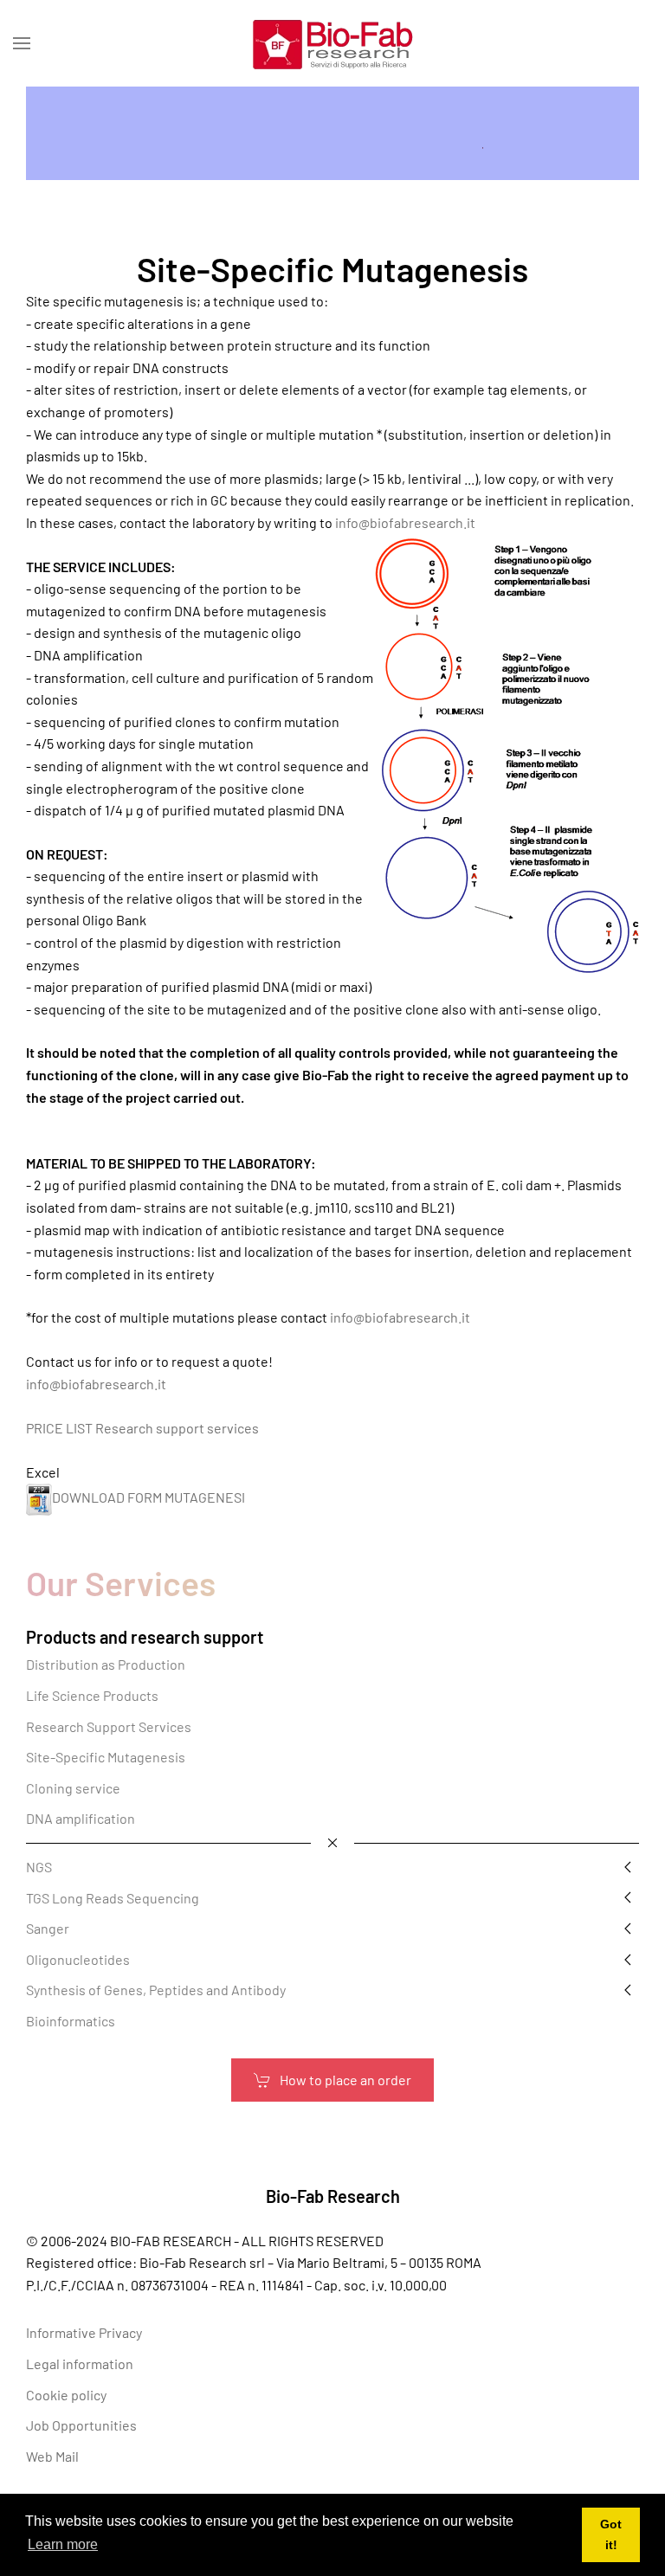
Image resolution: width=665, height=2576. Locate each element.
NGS (39, 1867)
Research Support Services (109, 1726)
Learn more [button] (63, 2544)
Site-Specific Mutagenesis (106, 1757)
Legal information (80, 2363)
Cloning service (73, 1788)
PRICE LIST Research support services (142, 1428)
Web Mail (52, 2456)
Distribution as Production (106, 1664)
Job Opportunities (81, 2425)
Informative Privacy (84, 2332)
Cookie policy (66, 2395)
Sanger (48, 1928)
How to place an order (345, 2080)
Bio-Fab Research (333, 2196)
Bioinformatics (71, 2021)
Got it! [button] (611, 2534)
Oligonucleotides (78, 1959)
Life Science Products (92, 1695)
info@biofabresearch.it (405, 522)
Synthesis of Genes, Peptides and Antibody (156, 1990)
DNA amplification (81, 1818)
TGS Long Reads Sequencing (113, 1898)
